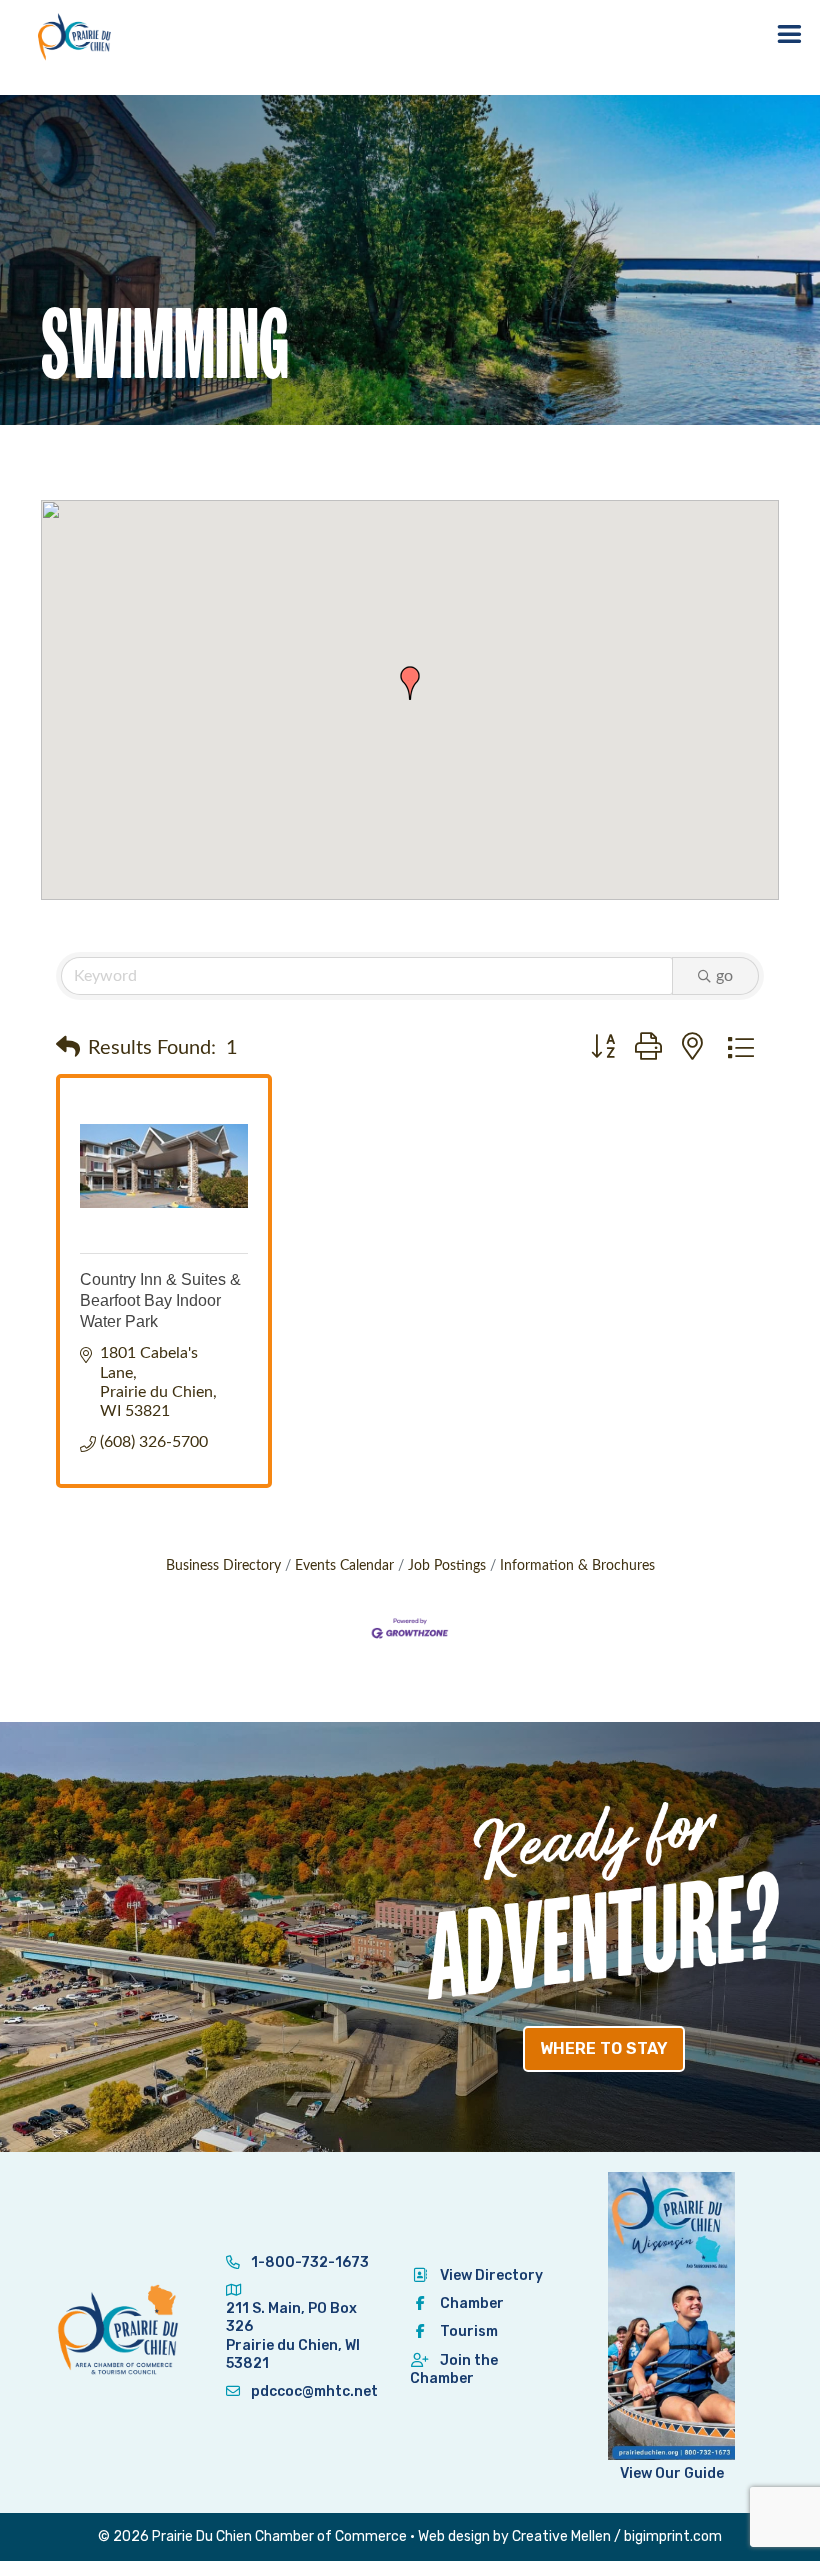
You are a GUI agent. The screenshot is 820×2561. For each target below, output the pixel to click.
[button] (410, 683)
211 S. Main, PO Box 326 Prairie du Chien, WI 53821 (293, 2336)
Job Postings (447, 1566)
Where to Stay (604, 2048)
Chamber (472, 2303)
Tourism (469, 2331)
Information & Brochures (577, 1566)
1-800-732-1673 (308, 2262)
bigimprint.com (673, 2536)
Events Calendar (344, 1566)
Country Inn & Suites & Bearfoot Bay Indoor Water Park (160, 1300)
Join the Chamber (454, 2369)
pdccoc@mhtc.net (313, 2391)
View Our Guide (672, 2473)
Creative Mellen (561, 2536)
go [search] (724, 976)
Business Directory (223, 1566)
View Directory (491, 2275)
